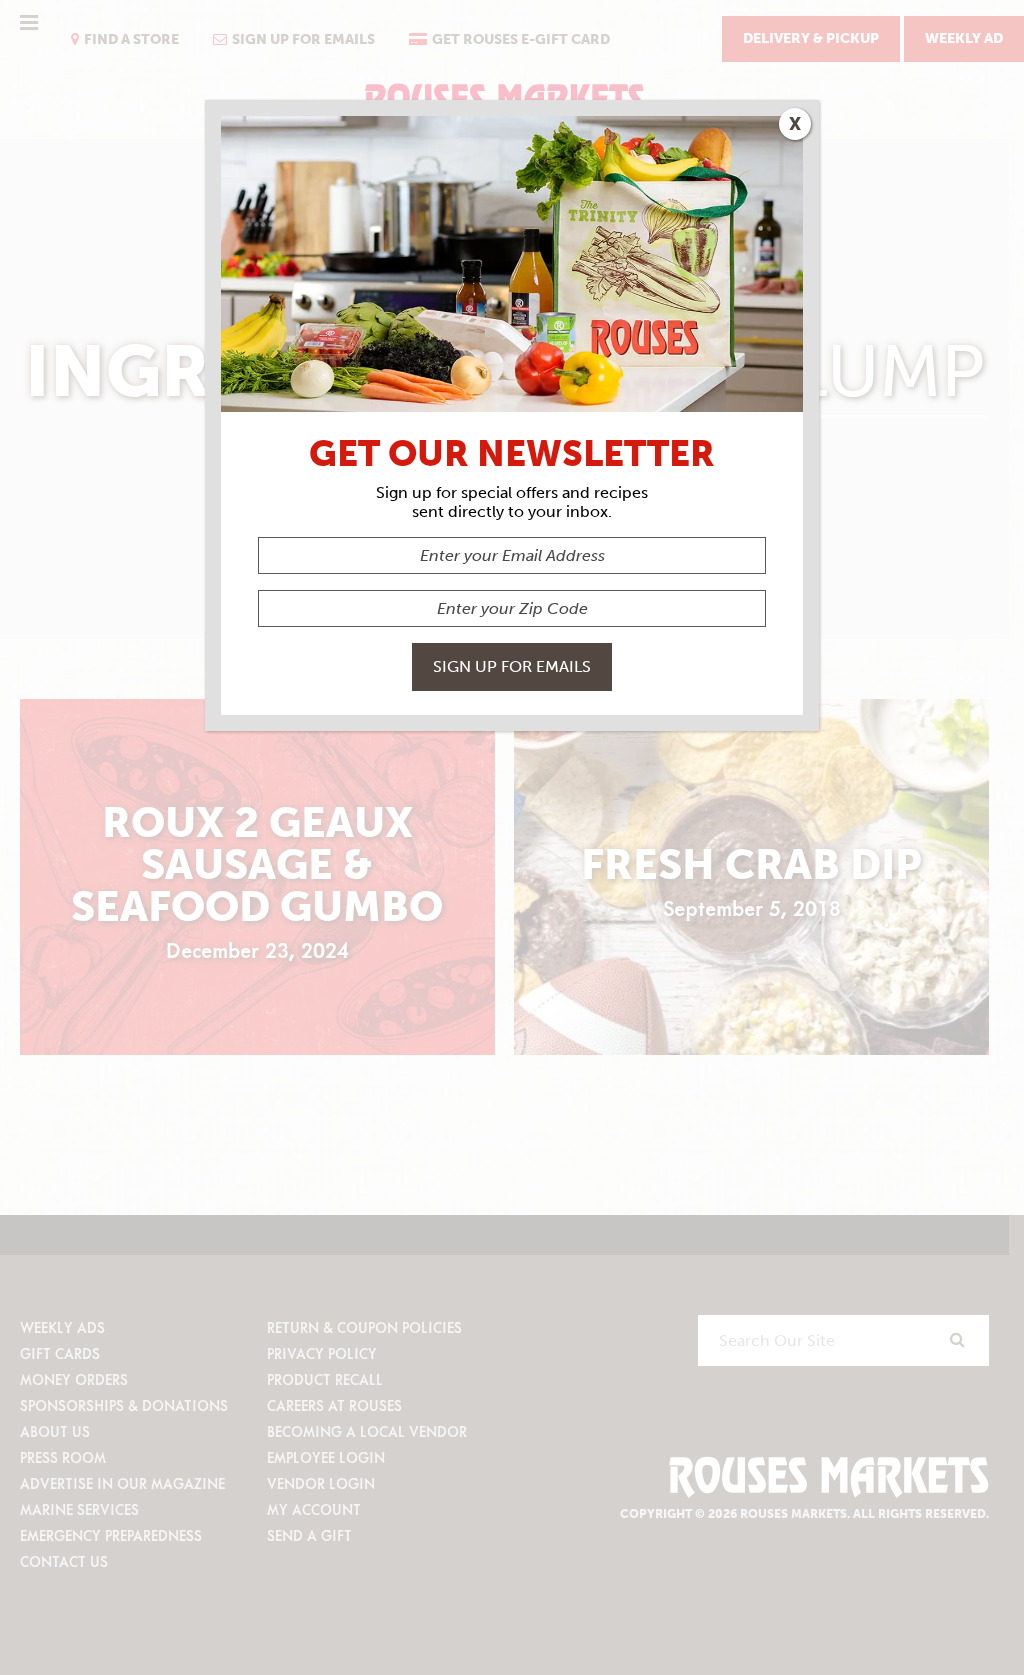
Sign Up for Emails (512, 666)
